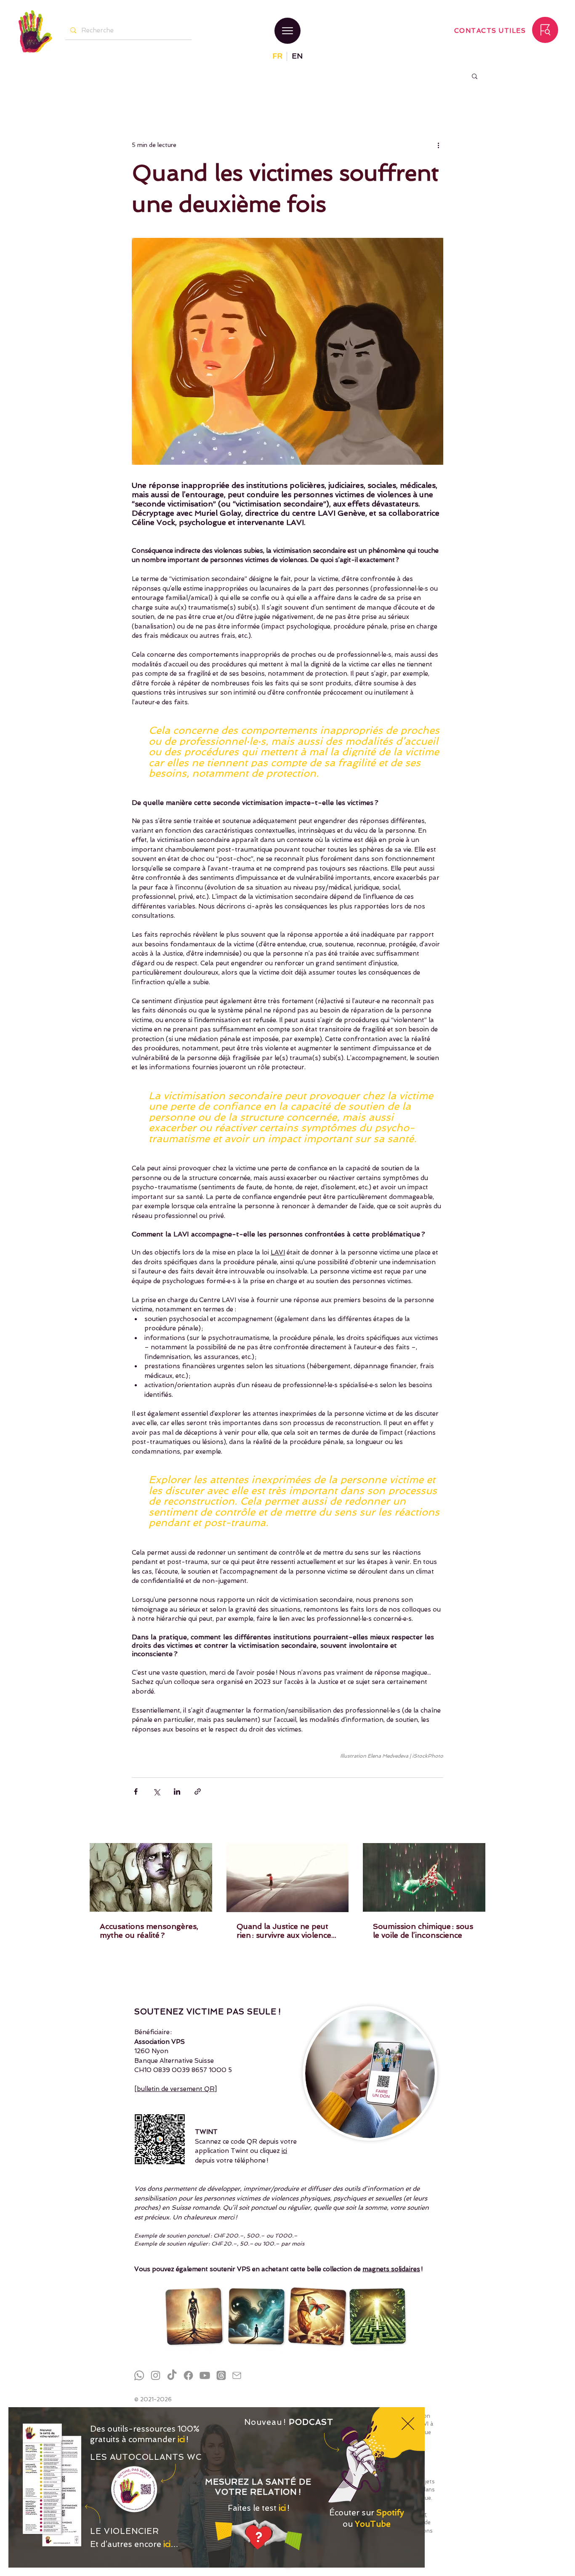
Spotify (390, 2513)
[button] (408, 2424)
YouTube (373, 2524)
